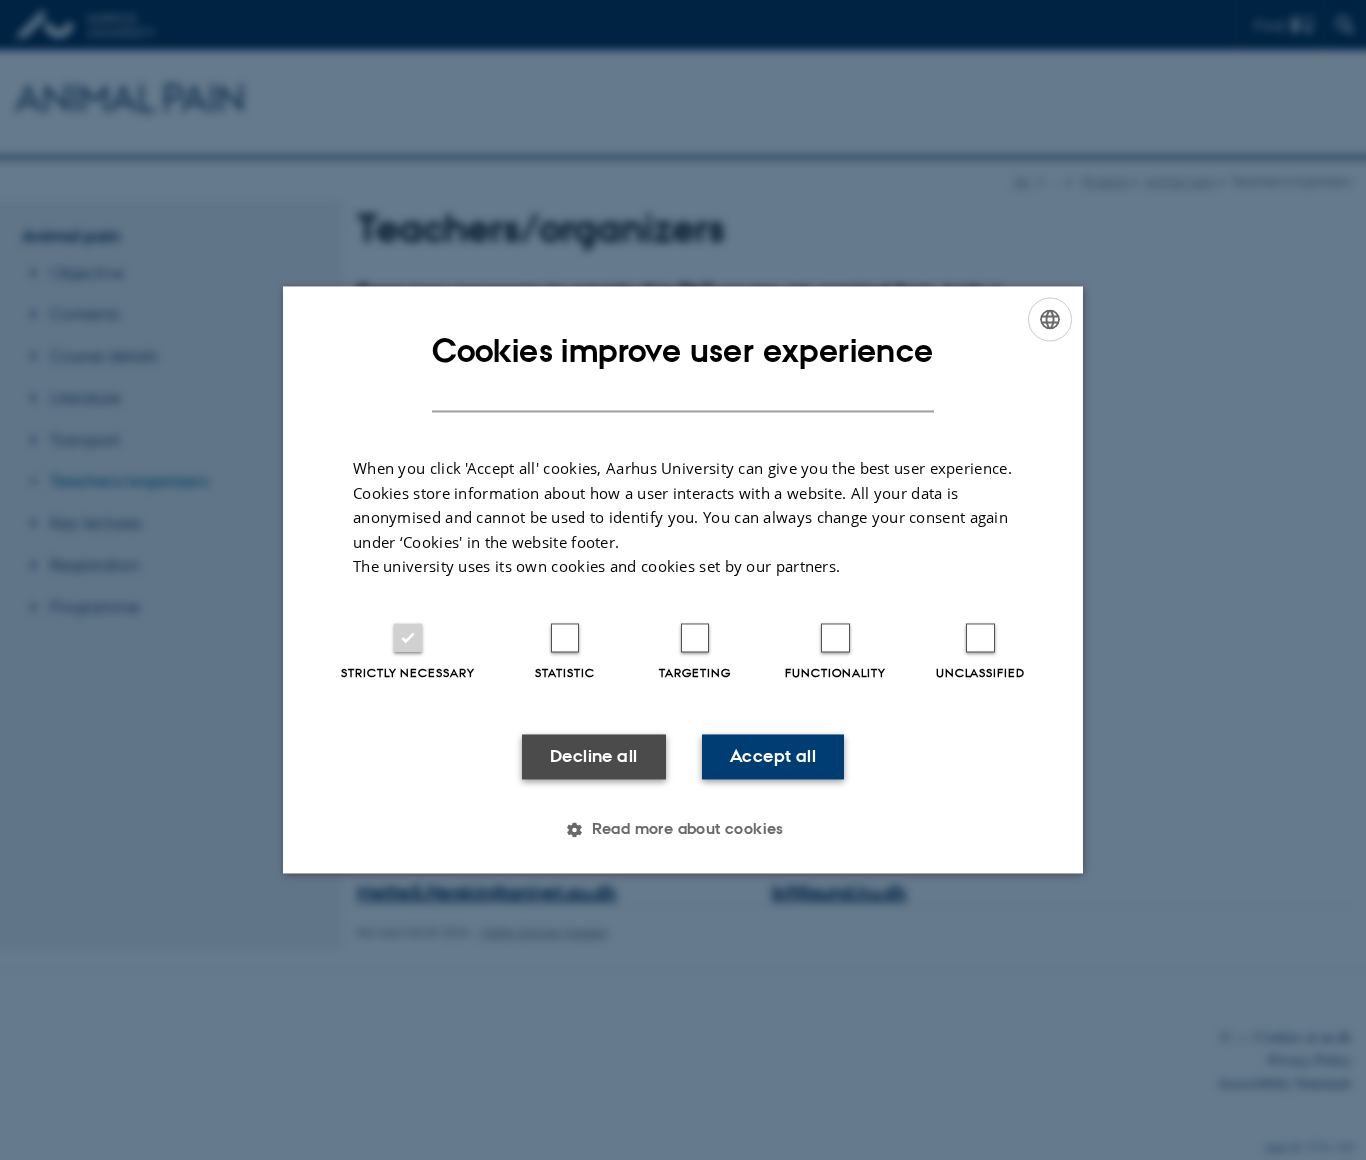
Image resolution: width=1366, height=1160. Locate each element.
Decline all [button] (593, 756)
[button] (683, 830)
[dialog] (683, 579)
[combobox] (1050, 319)
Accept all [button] (773, 756)
